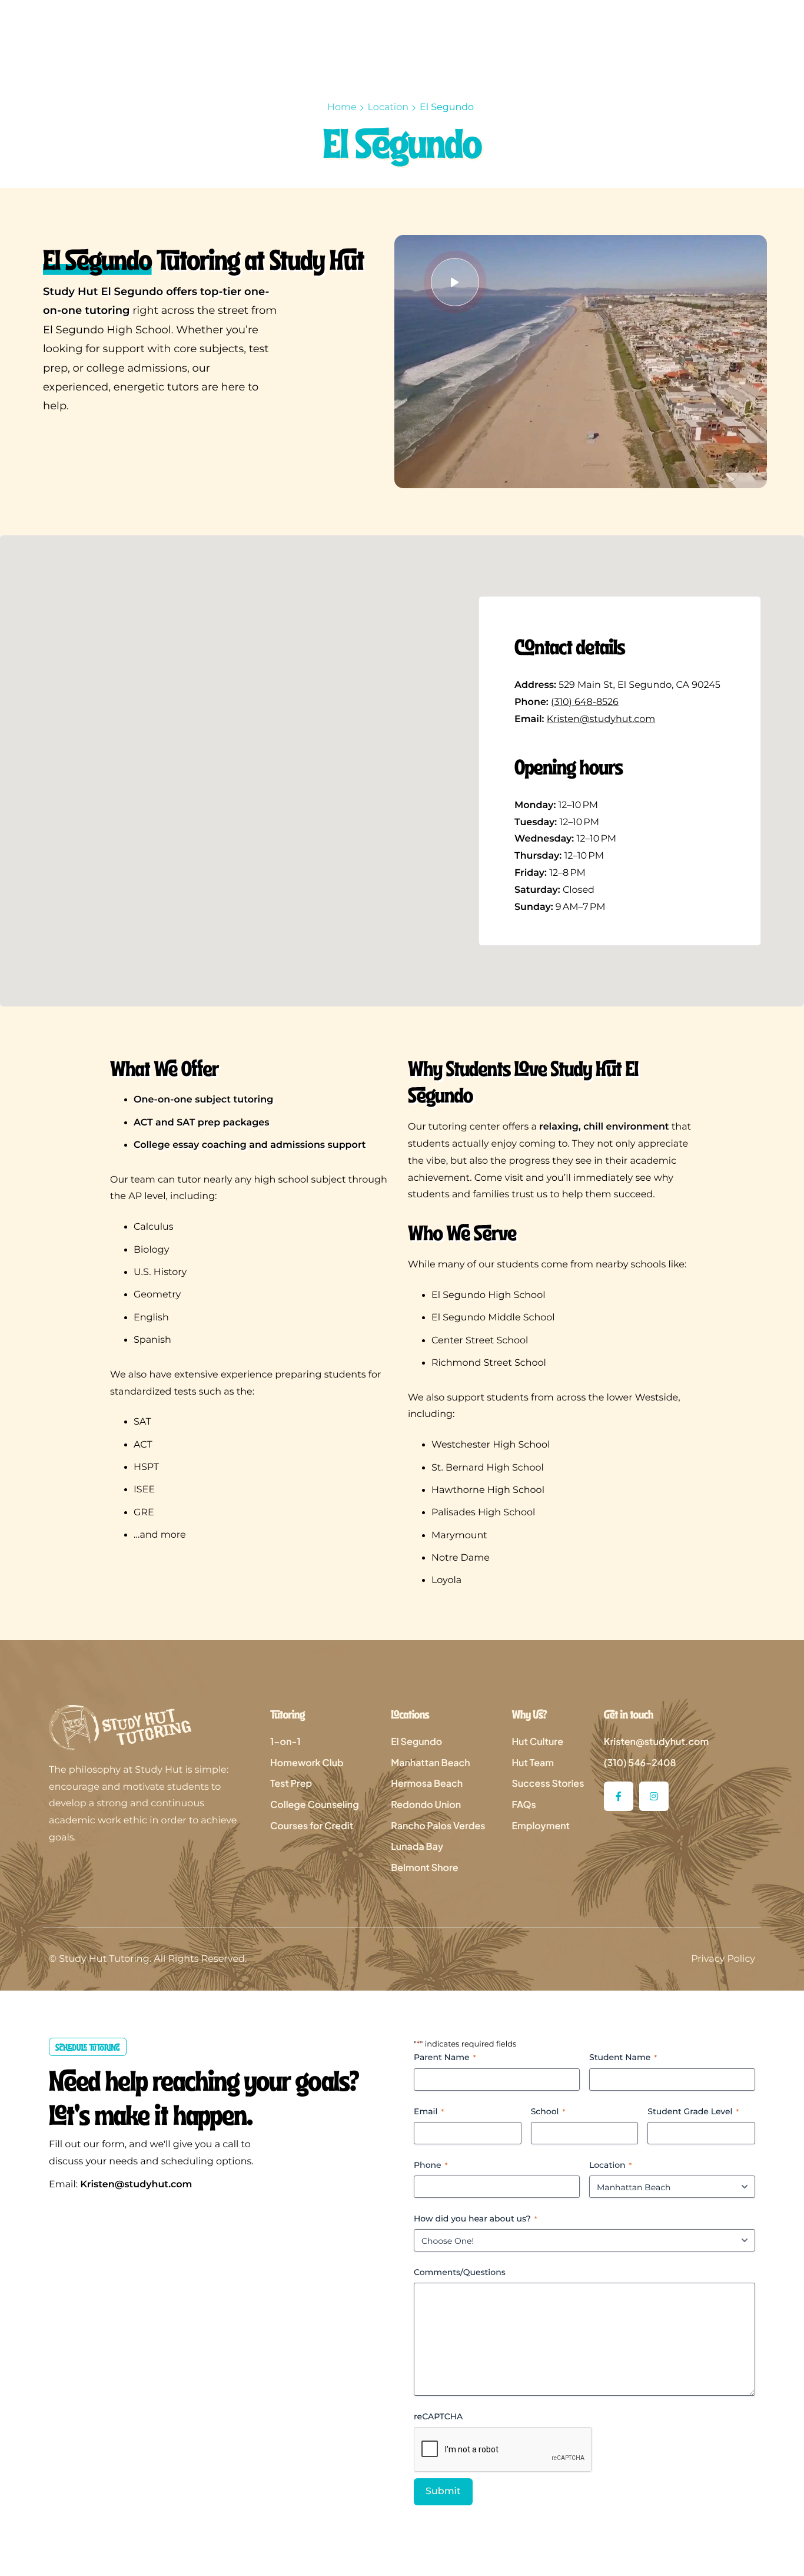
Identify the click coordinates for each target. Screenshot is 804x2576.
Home (342, 107)
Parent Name (445, 2057)
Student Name (623, 2057)
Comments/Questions (460, 2272)
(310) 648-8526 (585, 702)
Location (388, 107)
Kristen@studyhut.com (601, 719)
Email (429, 2111)
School (548, 2111)
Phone (431, 2165)
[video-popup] (455, 282)
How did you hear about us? (476, 2219)
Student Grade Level (693, 2111)
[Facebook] (619, 1796)
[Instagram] (654, 1796)
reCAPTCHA (438, 2416)
